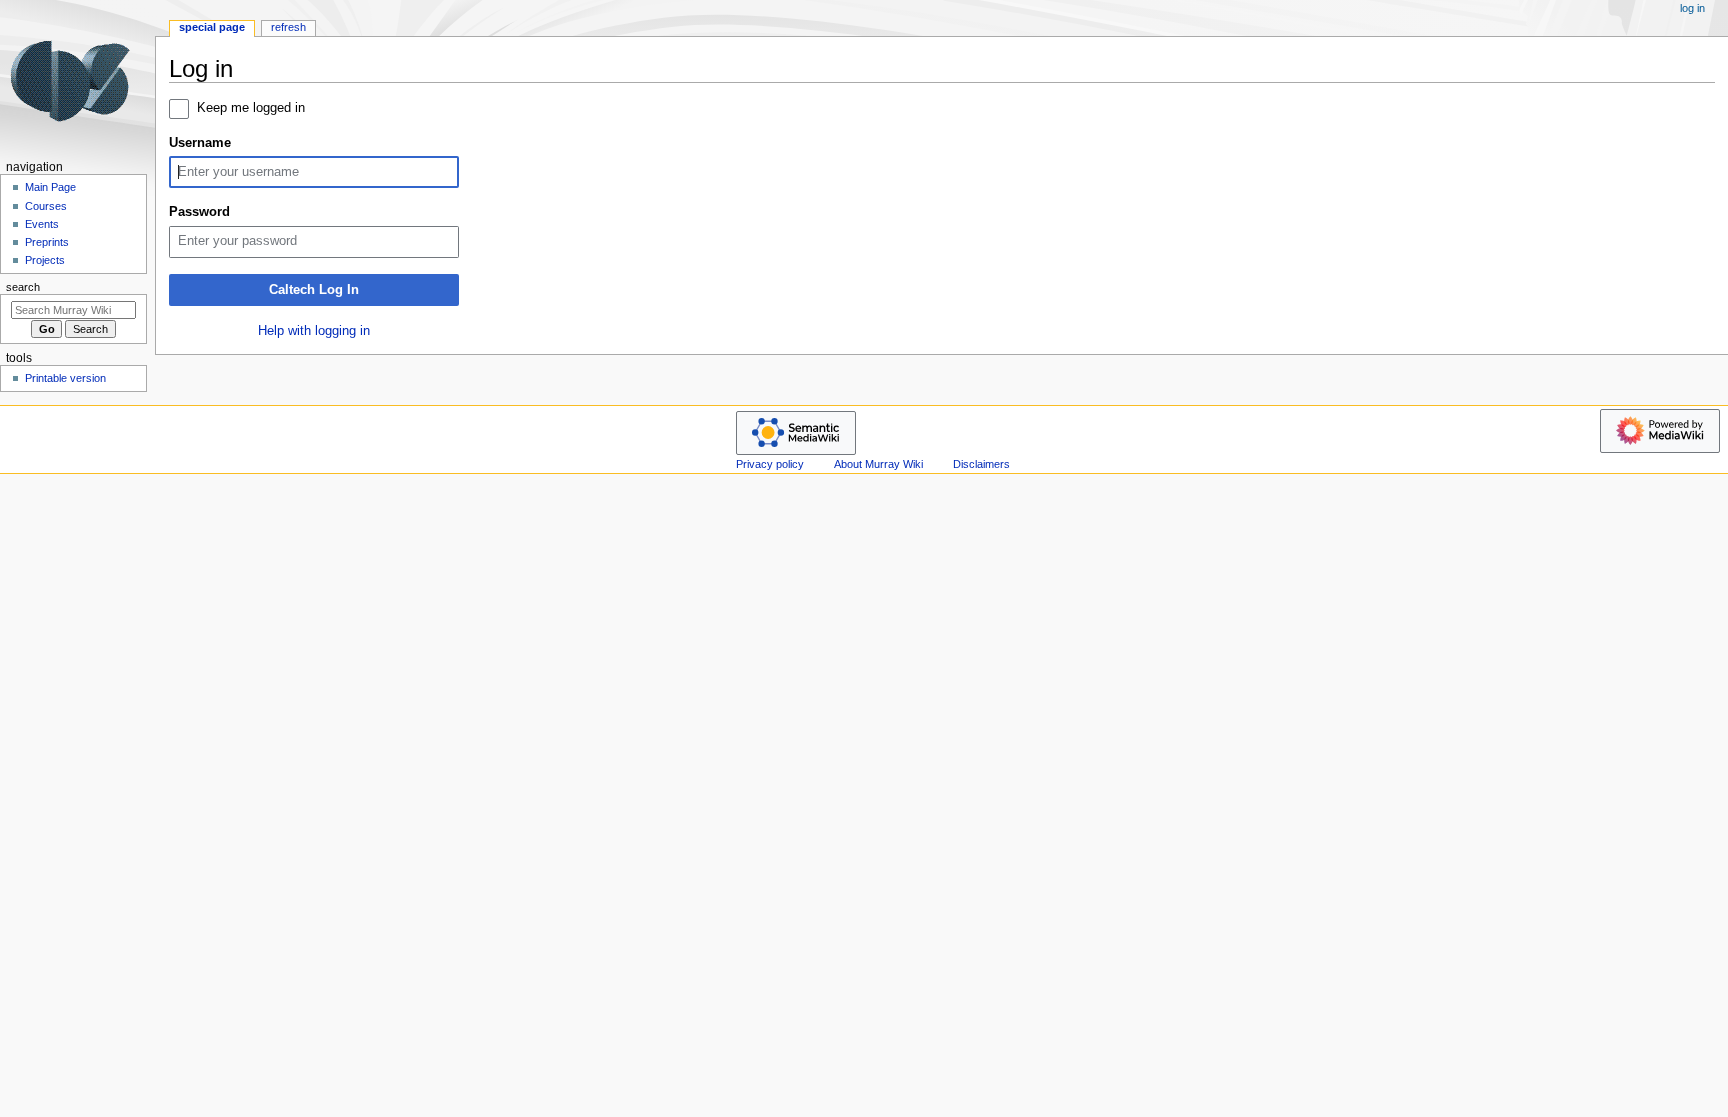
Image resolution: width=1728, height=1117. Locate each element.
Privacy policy (770, 464)
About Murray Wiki (878, 464)
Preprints (47, 242)
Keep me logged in (251, 108)
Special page (212, 27)
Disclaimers (981, 464)
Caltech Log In (314, 290)
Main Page (50, 187)
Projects (45, 260)
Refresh (288, 27)
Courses (46, 206)
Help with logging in (314, 331)
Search (23, 287)
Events (42, 224)
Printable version (65, 378)
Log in (1692, 8)
